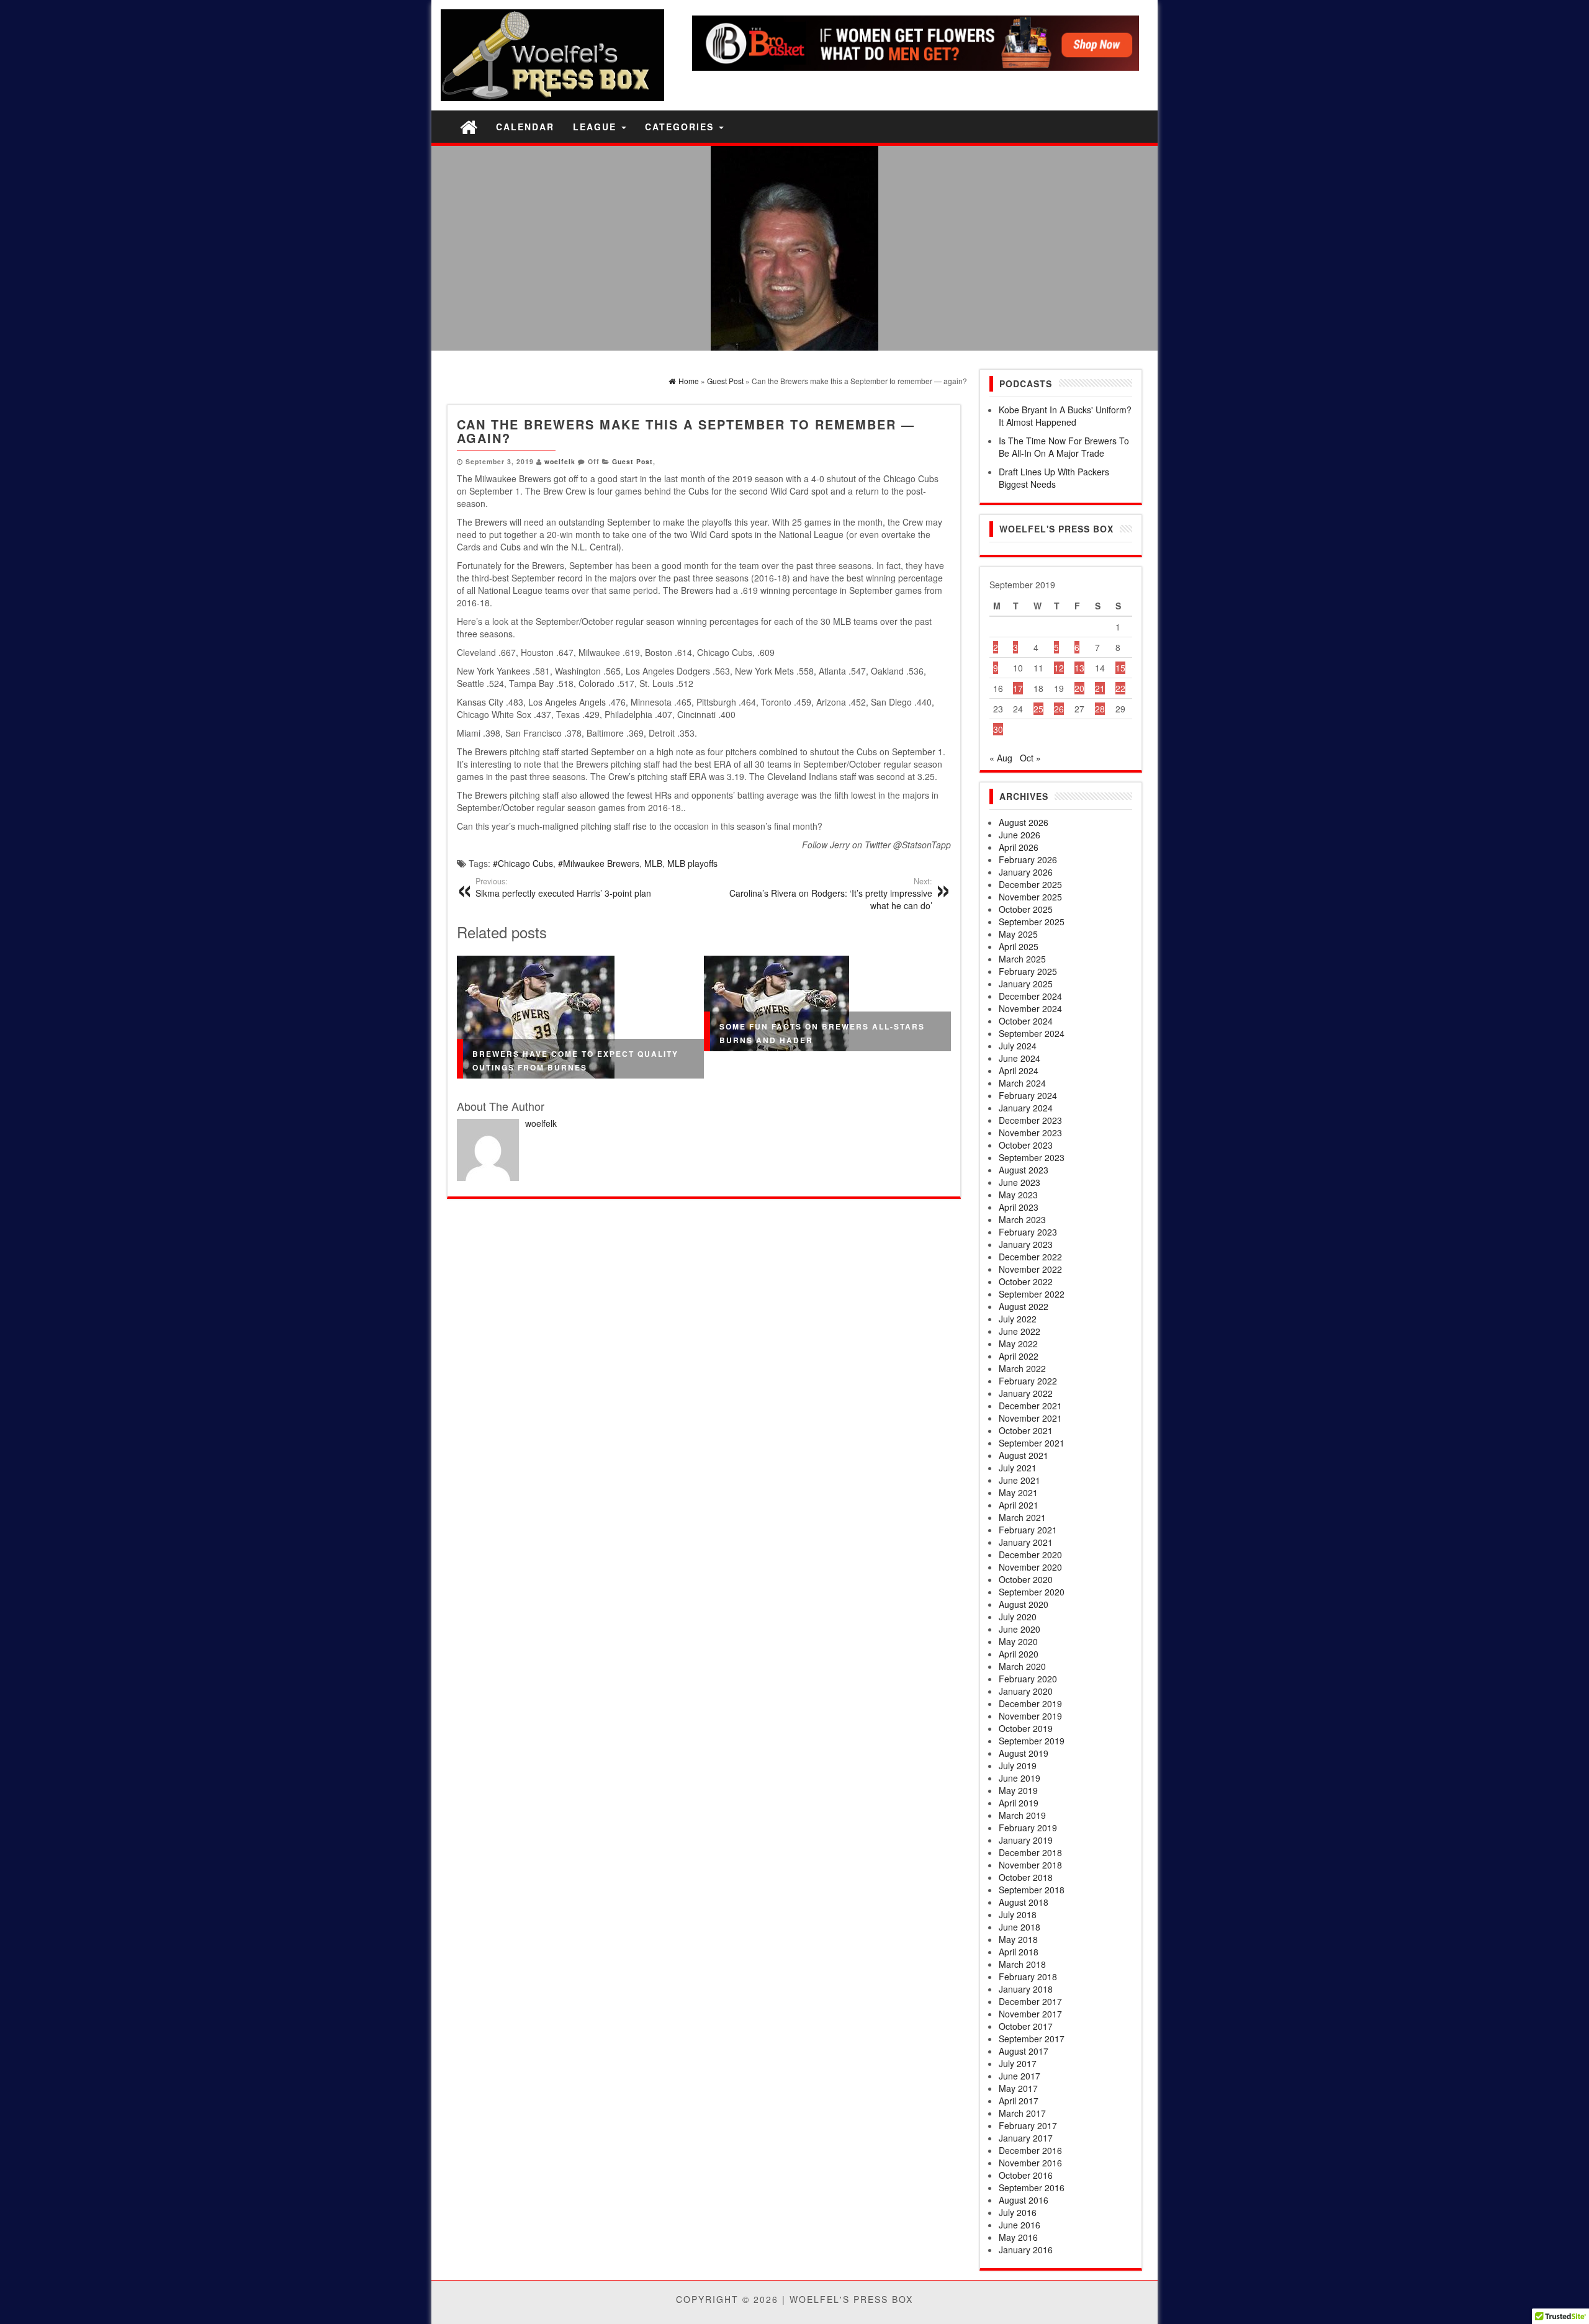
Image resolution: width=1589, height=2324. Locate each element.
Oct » (1030, 758)
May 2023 (1018, 1195)
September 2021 (1032, 1443)
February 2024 (1028, 1095)
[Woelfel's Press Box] (469, 126)
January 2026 (1026, 872)
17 (1018, 688)
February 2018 (1028, 1976)
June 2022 (1020, 1331)
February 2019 (1028, 1828)
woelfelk (560, 461)
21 (1100, 688)
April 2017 (1019, 2101)
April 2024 (1019, 1070)
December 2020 (1030, 1555)
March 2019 (1022, 1815)
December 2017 (1030, 2001)
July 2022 (1018, 1319)
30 (998, 729)
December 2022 (1030, 1257)
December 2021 (1030, 1406)
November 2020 (1030, 1567)
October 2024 (1026, 1021)
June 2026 (1020, 835)
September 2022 (1032, 1294)
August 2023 (1024, 1170)
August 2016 (1024, 2200)
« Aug (1001, 758)
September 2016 (1032, 2187)
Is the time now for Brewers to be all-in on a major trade (1064, 447)
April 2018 (1019, 1952)
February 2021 (1028, 1530)
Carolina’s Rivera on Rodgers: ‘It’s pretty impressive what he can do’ (831, 894)
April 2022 (1019, 1356)
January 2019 (1026, 1840)
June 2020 (1020, 1629)
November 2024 (1030, 1008)
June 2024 (1020, 1058)
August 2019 (1024, 1753)
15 (1120, 668)
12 (1059, 668)
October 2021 (1026, 1430)
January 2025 (1026, 984)
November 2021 (1030, 1418)
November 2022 (1030, 1269)
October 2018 (1026, 1877)
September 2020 (1032, 1592)
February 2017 (1028, 2125)
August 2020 (1024, 1604)
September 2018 (1032, 1890)
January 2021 (1026, 1542)
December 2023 (1030, 1120)
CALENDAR (525, 127)
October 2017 (1026, 2026)
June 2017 (1020, 2076)
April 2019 (1019, 1803)
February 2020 (1028, 1679)
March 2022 (1022, 1368)
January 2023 (1026, 1244)
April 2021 (1019, 1505)
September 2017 (1032, 2039)
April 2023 (1019, 1207)
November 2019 (1030, 1716)
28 (1100, 709)
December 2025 (1030, 884)
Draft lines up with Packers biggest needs (1054, 478)
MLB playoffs (692, 863)
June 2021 (1020, 1480)
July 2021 (1018, 1468)
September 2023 (1032, 1157)
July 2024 (1018, 1046)
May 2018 (1018, 1939)
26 (1059, 709)
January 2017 (1026, 2138)
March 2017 (1022, 2113)
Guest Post (632, 461)
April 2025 (1019, 946)
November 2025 (1030, 897)
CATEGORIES (681, 127)
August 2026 (1024, 822)
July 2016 (1018, 2212)
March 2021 (1022, 1517)
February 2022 (1028, 1381)
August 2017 (1024, 2051)
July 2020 (1018, 1617)
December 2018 (1030, 1852)
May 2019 (1018, 1790)
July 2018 (1018, 1914)
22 (1120, 688)
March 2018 (1022, 1964)
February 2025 (1028, 971)
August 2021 (1024, 1455)
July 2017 (1018, 2063)
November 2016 (1030, 2163)
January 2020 (1026, 1691)
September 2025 (1032, 922)
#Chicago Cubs (523, 863)
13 (1079, 668)
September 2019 (1032, 1741)
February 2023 (1028, 1232)
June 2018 (1020, 1927)
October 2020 (1026, 1579)
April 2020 (1019, 1654)
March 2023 (1022, 1219)
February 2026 (1028, 859)
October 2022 (1026, 1281)
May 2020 (1018, 1641)
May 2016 (1018, 2237)
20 (1079, 688)
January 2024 (1026, 1108)
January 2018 (1026, 1989)
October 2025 (1026, 909)
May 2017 (1018, 2088)
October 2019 (1026, 1728)
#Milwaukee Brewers (599, 863)
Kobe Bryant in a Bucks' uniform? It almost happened (1065, 416)
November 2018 (1030, 1865)
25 (1038, 709)
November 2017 (1030, 2014)
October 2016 (1026, 2175)
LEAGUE (596, 127)
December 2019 (1030, 1703)
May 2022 (1018, 1344)
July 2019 (1018, 1765)
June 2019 (1020, 1778)
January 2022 (1026, 1393)
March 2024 (1022, 1083)
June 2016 (1020, 2225)
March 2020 (1022, 1666)
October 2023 (1026, 1145)
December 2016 (1030, 2150)
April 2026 (1019, 847)
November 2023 (1030, 1133)
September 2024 (1032, 1033)
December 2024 (1030, 996)
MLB (653, 863)
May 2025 (1018, 934)
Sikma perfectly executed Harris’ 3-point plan (563, 887)
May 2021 (1018, 1492)
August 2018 (1024, 1902)
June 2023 (1020, 1182)
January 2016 (1026, 2250)
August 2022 (1024, 1306)
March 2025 (1022, 959)
